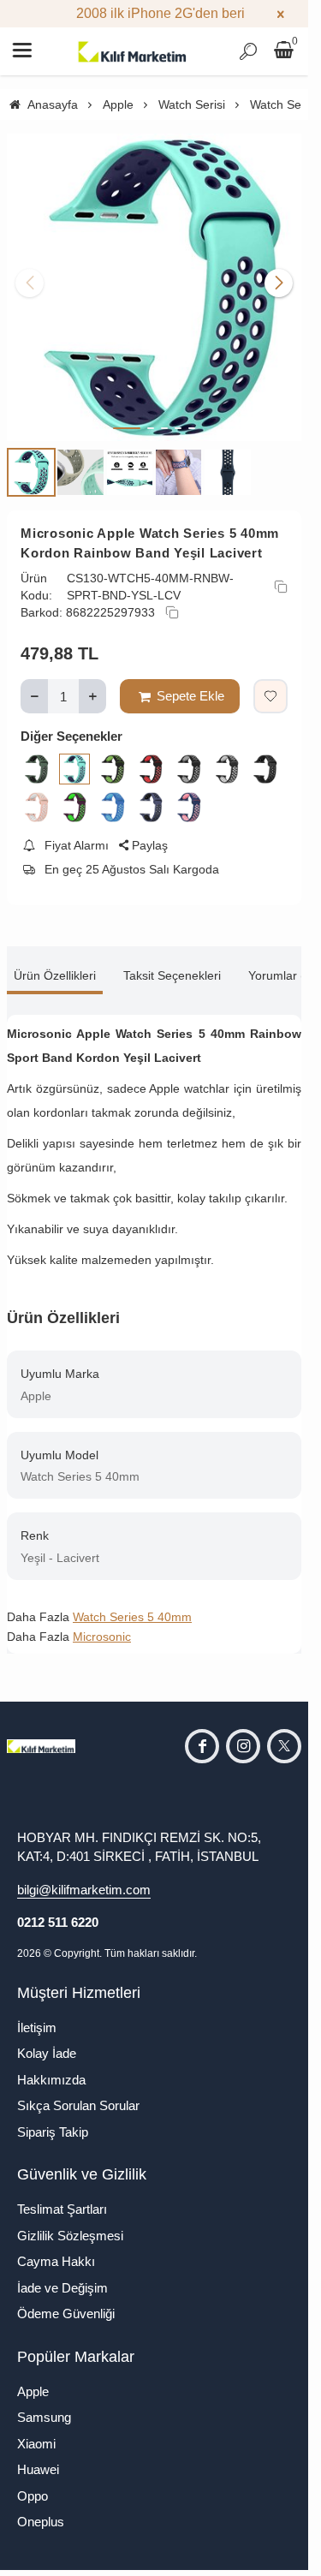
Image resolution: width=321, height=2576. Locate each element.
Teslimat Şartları (62, 2196)
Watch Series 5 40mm (132, 1604)
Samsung (44, 2404)
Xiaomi (36, 2431)
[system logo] (133, 51)
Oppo (33, 2483)
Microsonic (102, 1624)
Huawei (38, 2457)
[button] (127, 415)
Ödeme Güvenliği (66, 2301)
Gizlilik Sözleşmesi (70, 2223)
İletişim (37, 2015)
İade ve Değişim (62, 2275)
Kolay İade (47, 2040)
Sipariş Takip (53, 2119)
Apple (33, 2379)
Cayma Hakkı (56, 2248)
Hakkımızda (51, 2067)
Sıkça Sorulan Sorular (78, 2093)
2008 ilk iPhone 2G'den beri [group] (155, 13)
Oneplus (41, 2509)
